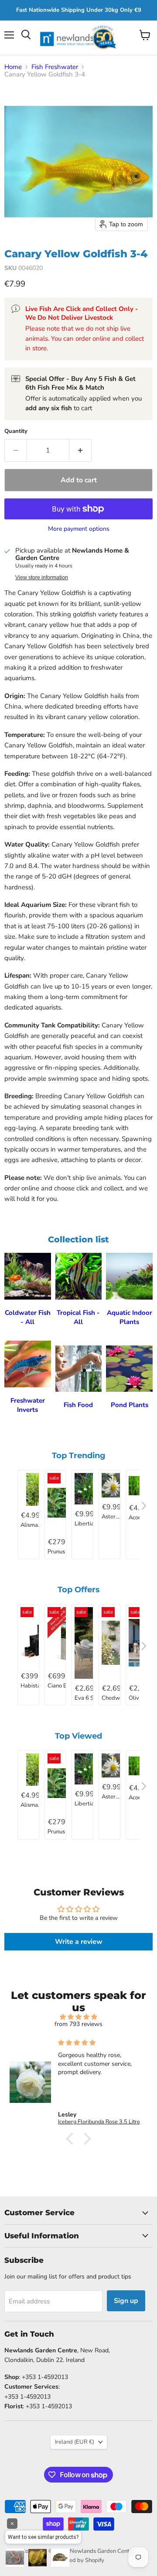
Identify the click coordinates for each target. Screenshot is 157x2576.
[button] (72, 2139)
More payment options (79, 529)
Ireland (75, 2442)
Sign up (126, 2301)
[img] (78, 2017)
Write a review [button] (79, 1942)
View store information (42, 577)
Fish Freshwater (55, 67)
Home (13, 67)
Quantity (16, 431)
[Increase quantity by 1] (80, 450)
